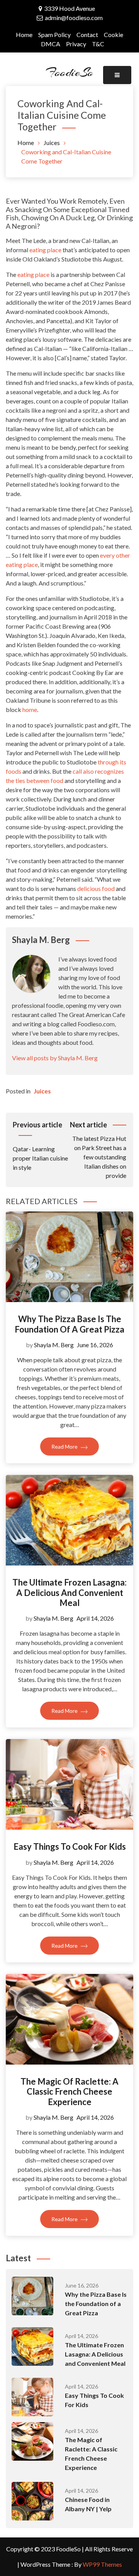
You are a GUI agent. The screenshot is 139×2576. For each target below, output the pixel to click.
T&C (98, 44)
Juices (42, 1091)
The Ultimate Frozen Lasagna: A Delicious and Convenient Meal (69, 1592)
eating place (45, 250)
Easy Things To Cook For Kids (70, 1846)
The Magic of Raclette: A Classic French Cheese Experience (69, 2092)
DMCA (51, 44)
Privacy (76, 44)
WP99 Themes (102, 2564)
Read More (65, 1447)
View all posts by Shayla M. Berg (55, 1058)
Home (24, 35)
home (30, 709)
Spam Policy (54, 35)
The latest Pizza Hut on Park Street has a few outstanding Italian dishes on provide (98, 1150)
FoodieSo (69, 72)
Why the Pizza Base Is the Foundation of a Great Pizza (69, 1324)
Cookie (114, 35)
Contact (87, 35)
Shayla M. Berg (54, 1345)
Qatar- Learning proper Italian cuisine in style (40, 1146)
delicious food (96, 888)
